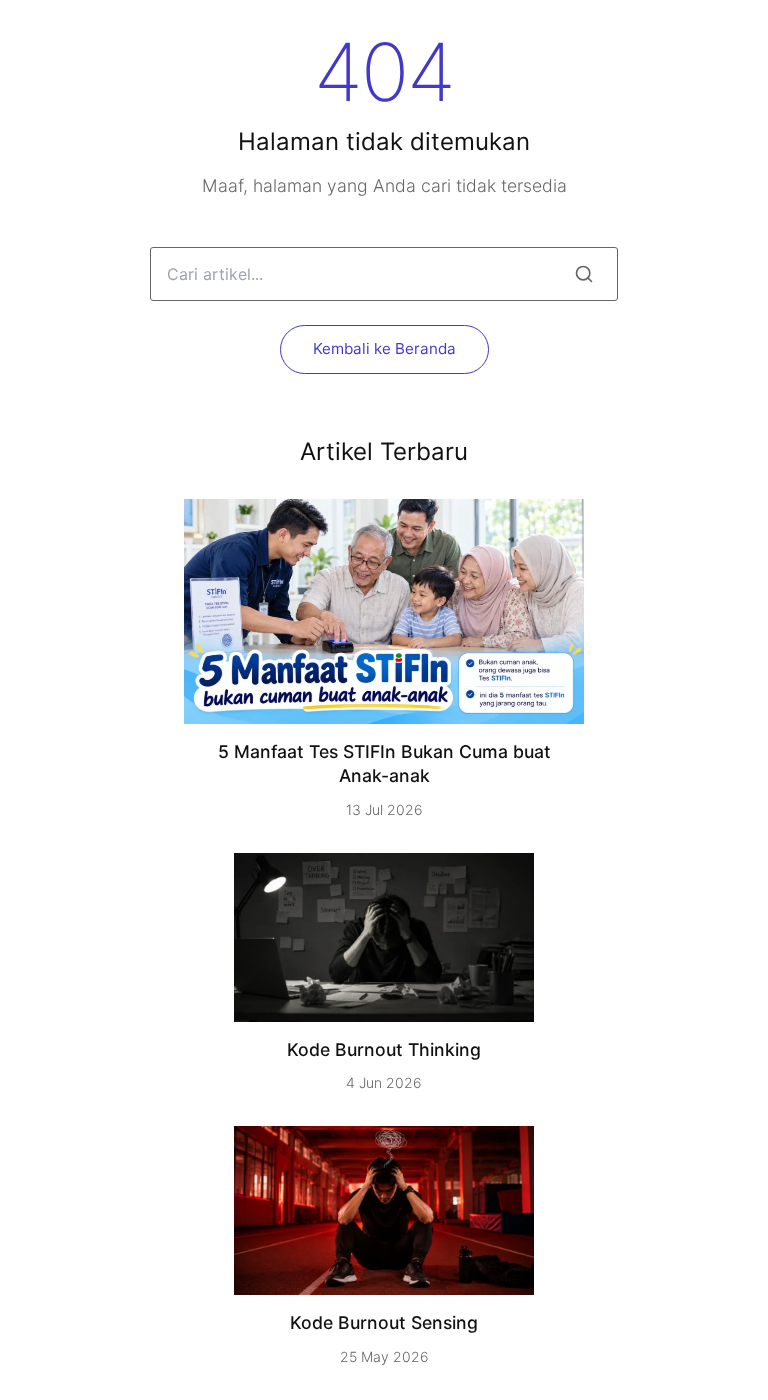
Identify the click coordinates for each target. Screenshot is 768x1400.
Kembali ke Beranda (384, 348)
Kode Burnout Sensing (384, 1322)
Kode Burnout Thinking (384, 1049)
